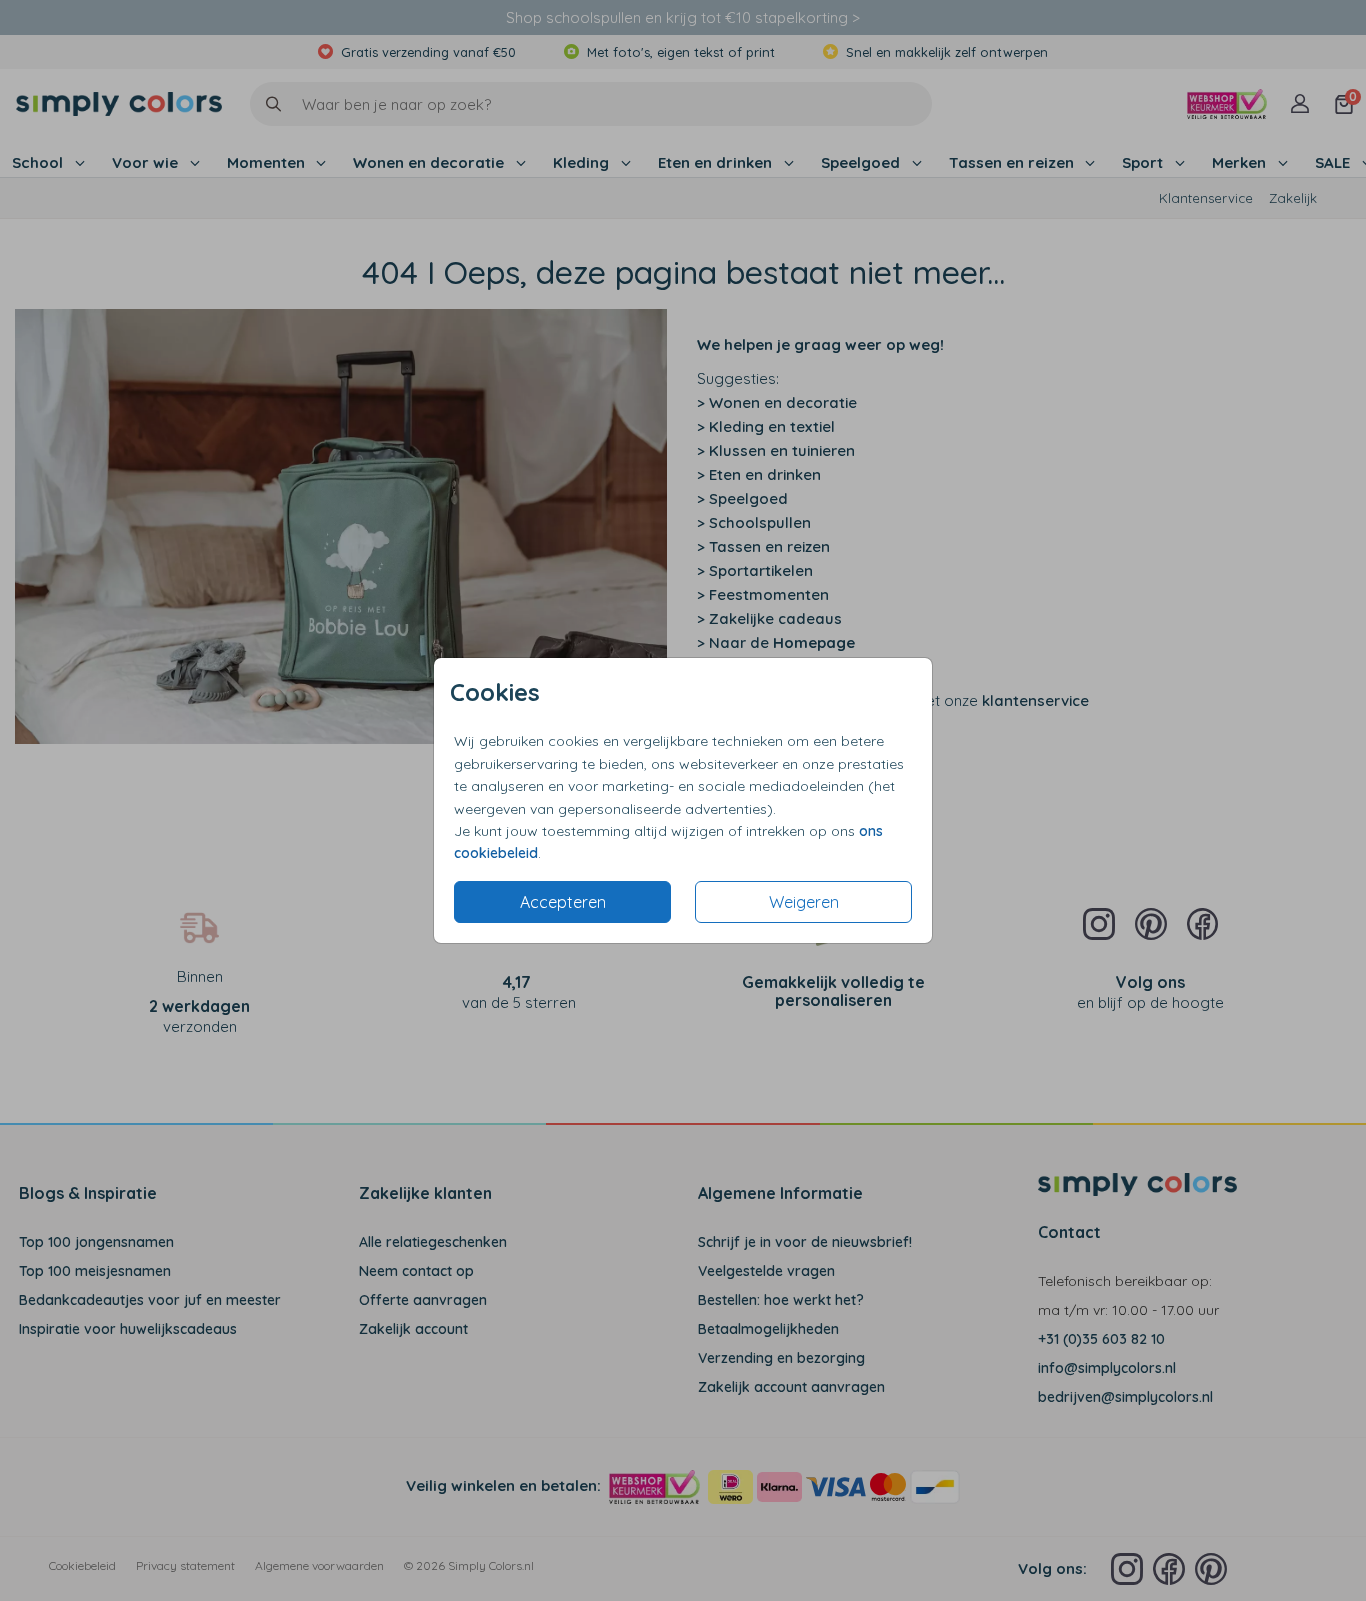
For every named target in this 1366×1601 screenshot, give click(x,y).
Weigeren (804, 902)
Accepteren (563, 902)
